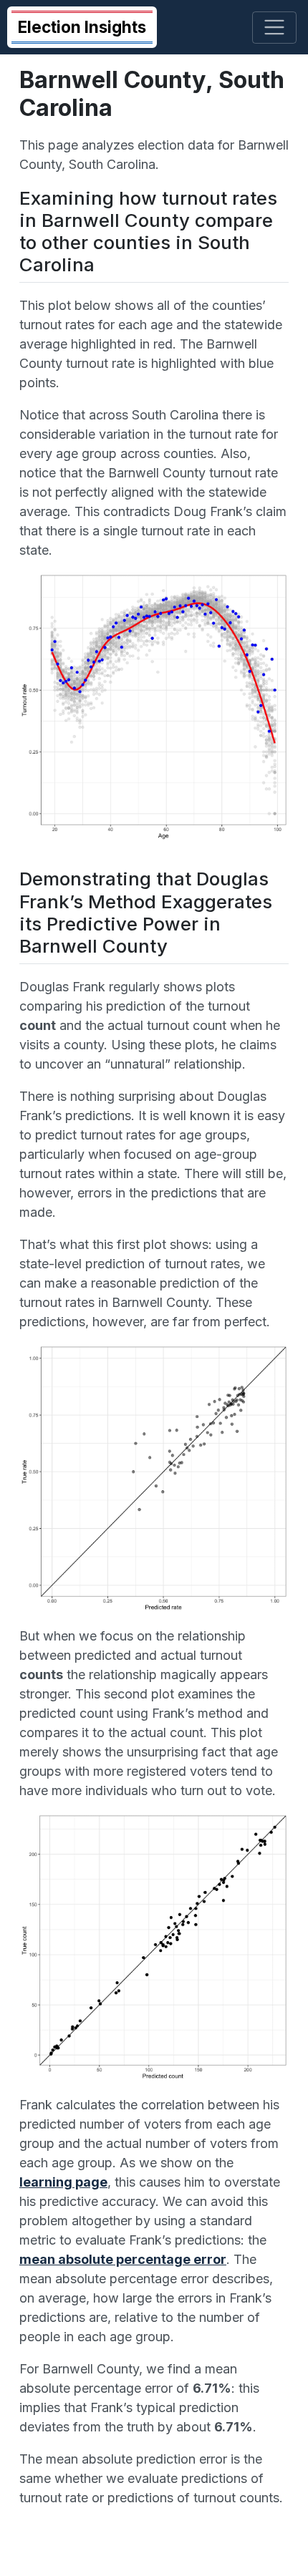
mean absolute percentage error (123, 2259)
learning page (63, 2182)
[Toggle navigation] (275, 28)
